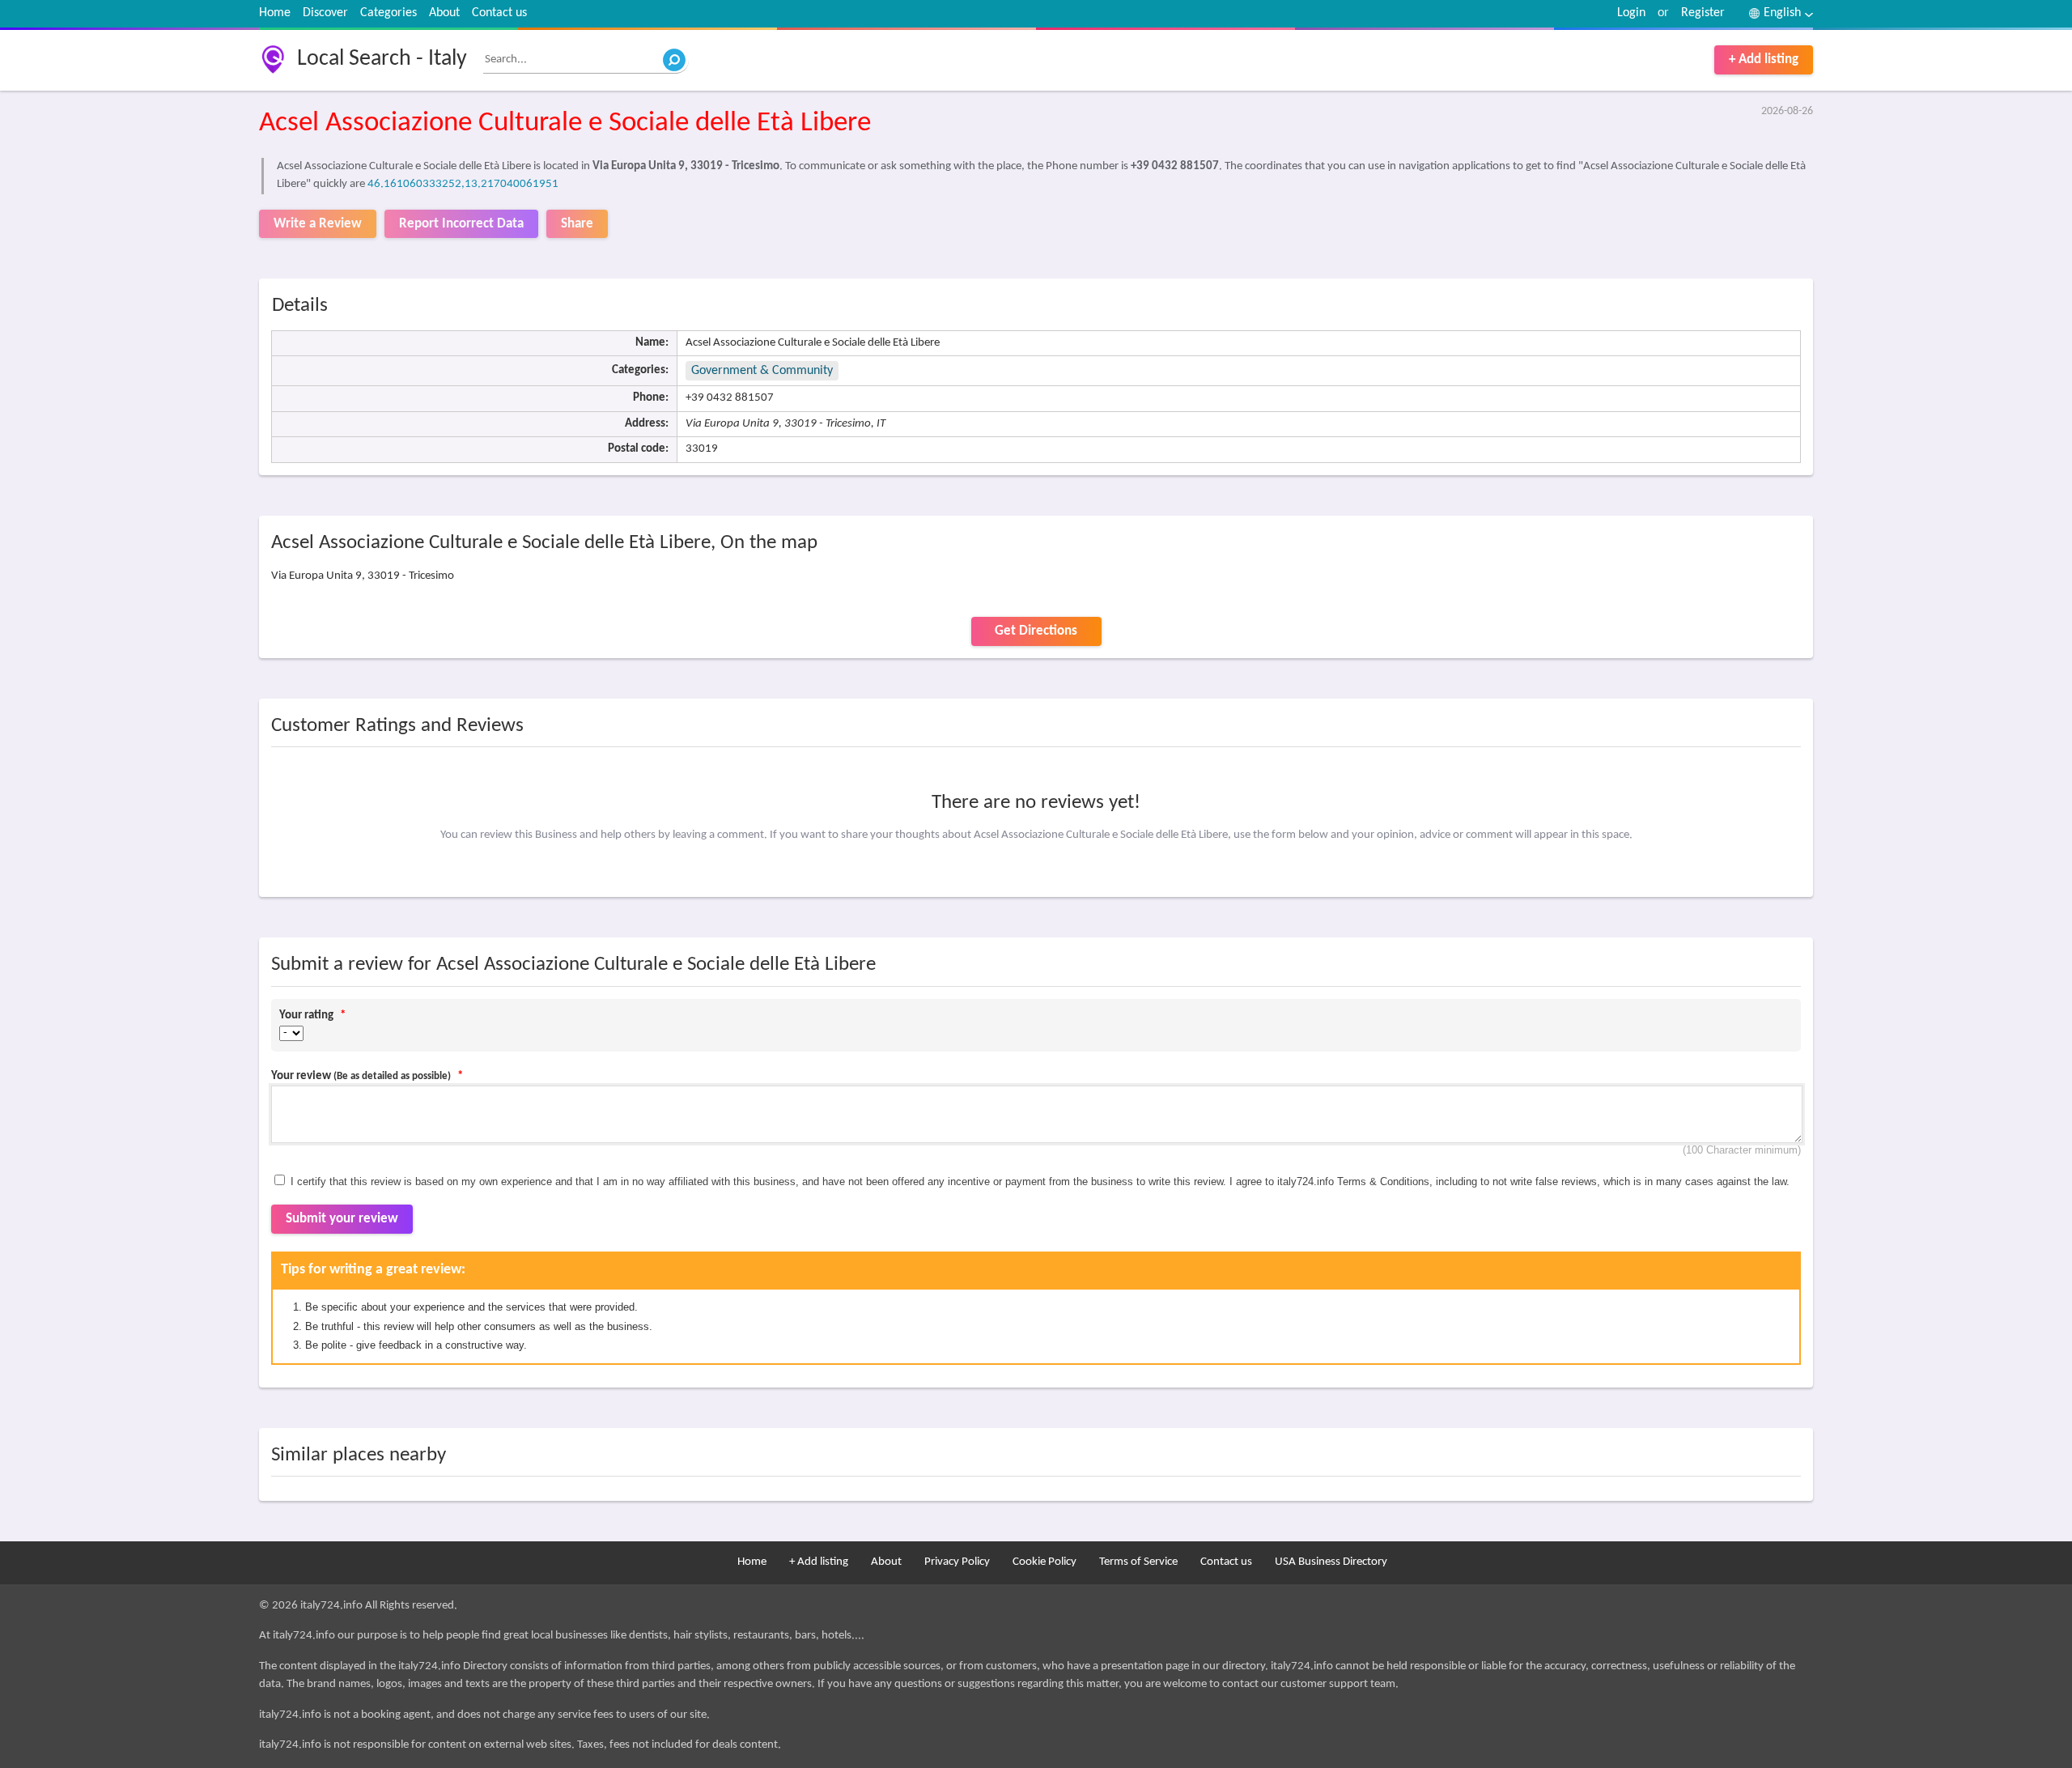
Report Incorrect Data (461, 224)
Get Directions (1036, 631)
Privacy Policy (957, 1562)
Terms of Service (1138, 1562)
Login (1631, 13)
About (444, 13)
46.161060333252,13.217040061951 (463, 184)
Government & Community (762, 371)
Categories (388, 13)
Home (275, 13)
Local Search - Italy (382, 59)
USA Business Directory (1331, 1562)
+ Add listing (1764, 59)
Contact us (499, 13)
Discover (325, 13)
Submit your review (342, 1219)
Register (1703, 13)
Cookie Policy (1044, 1562)
